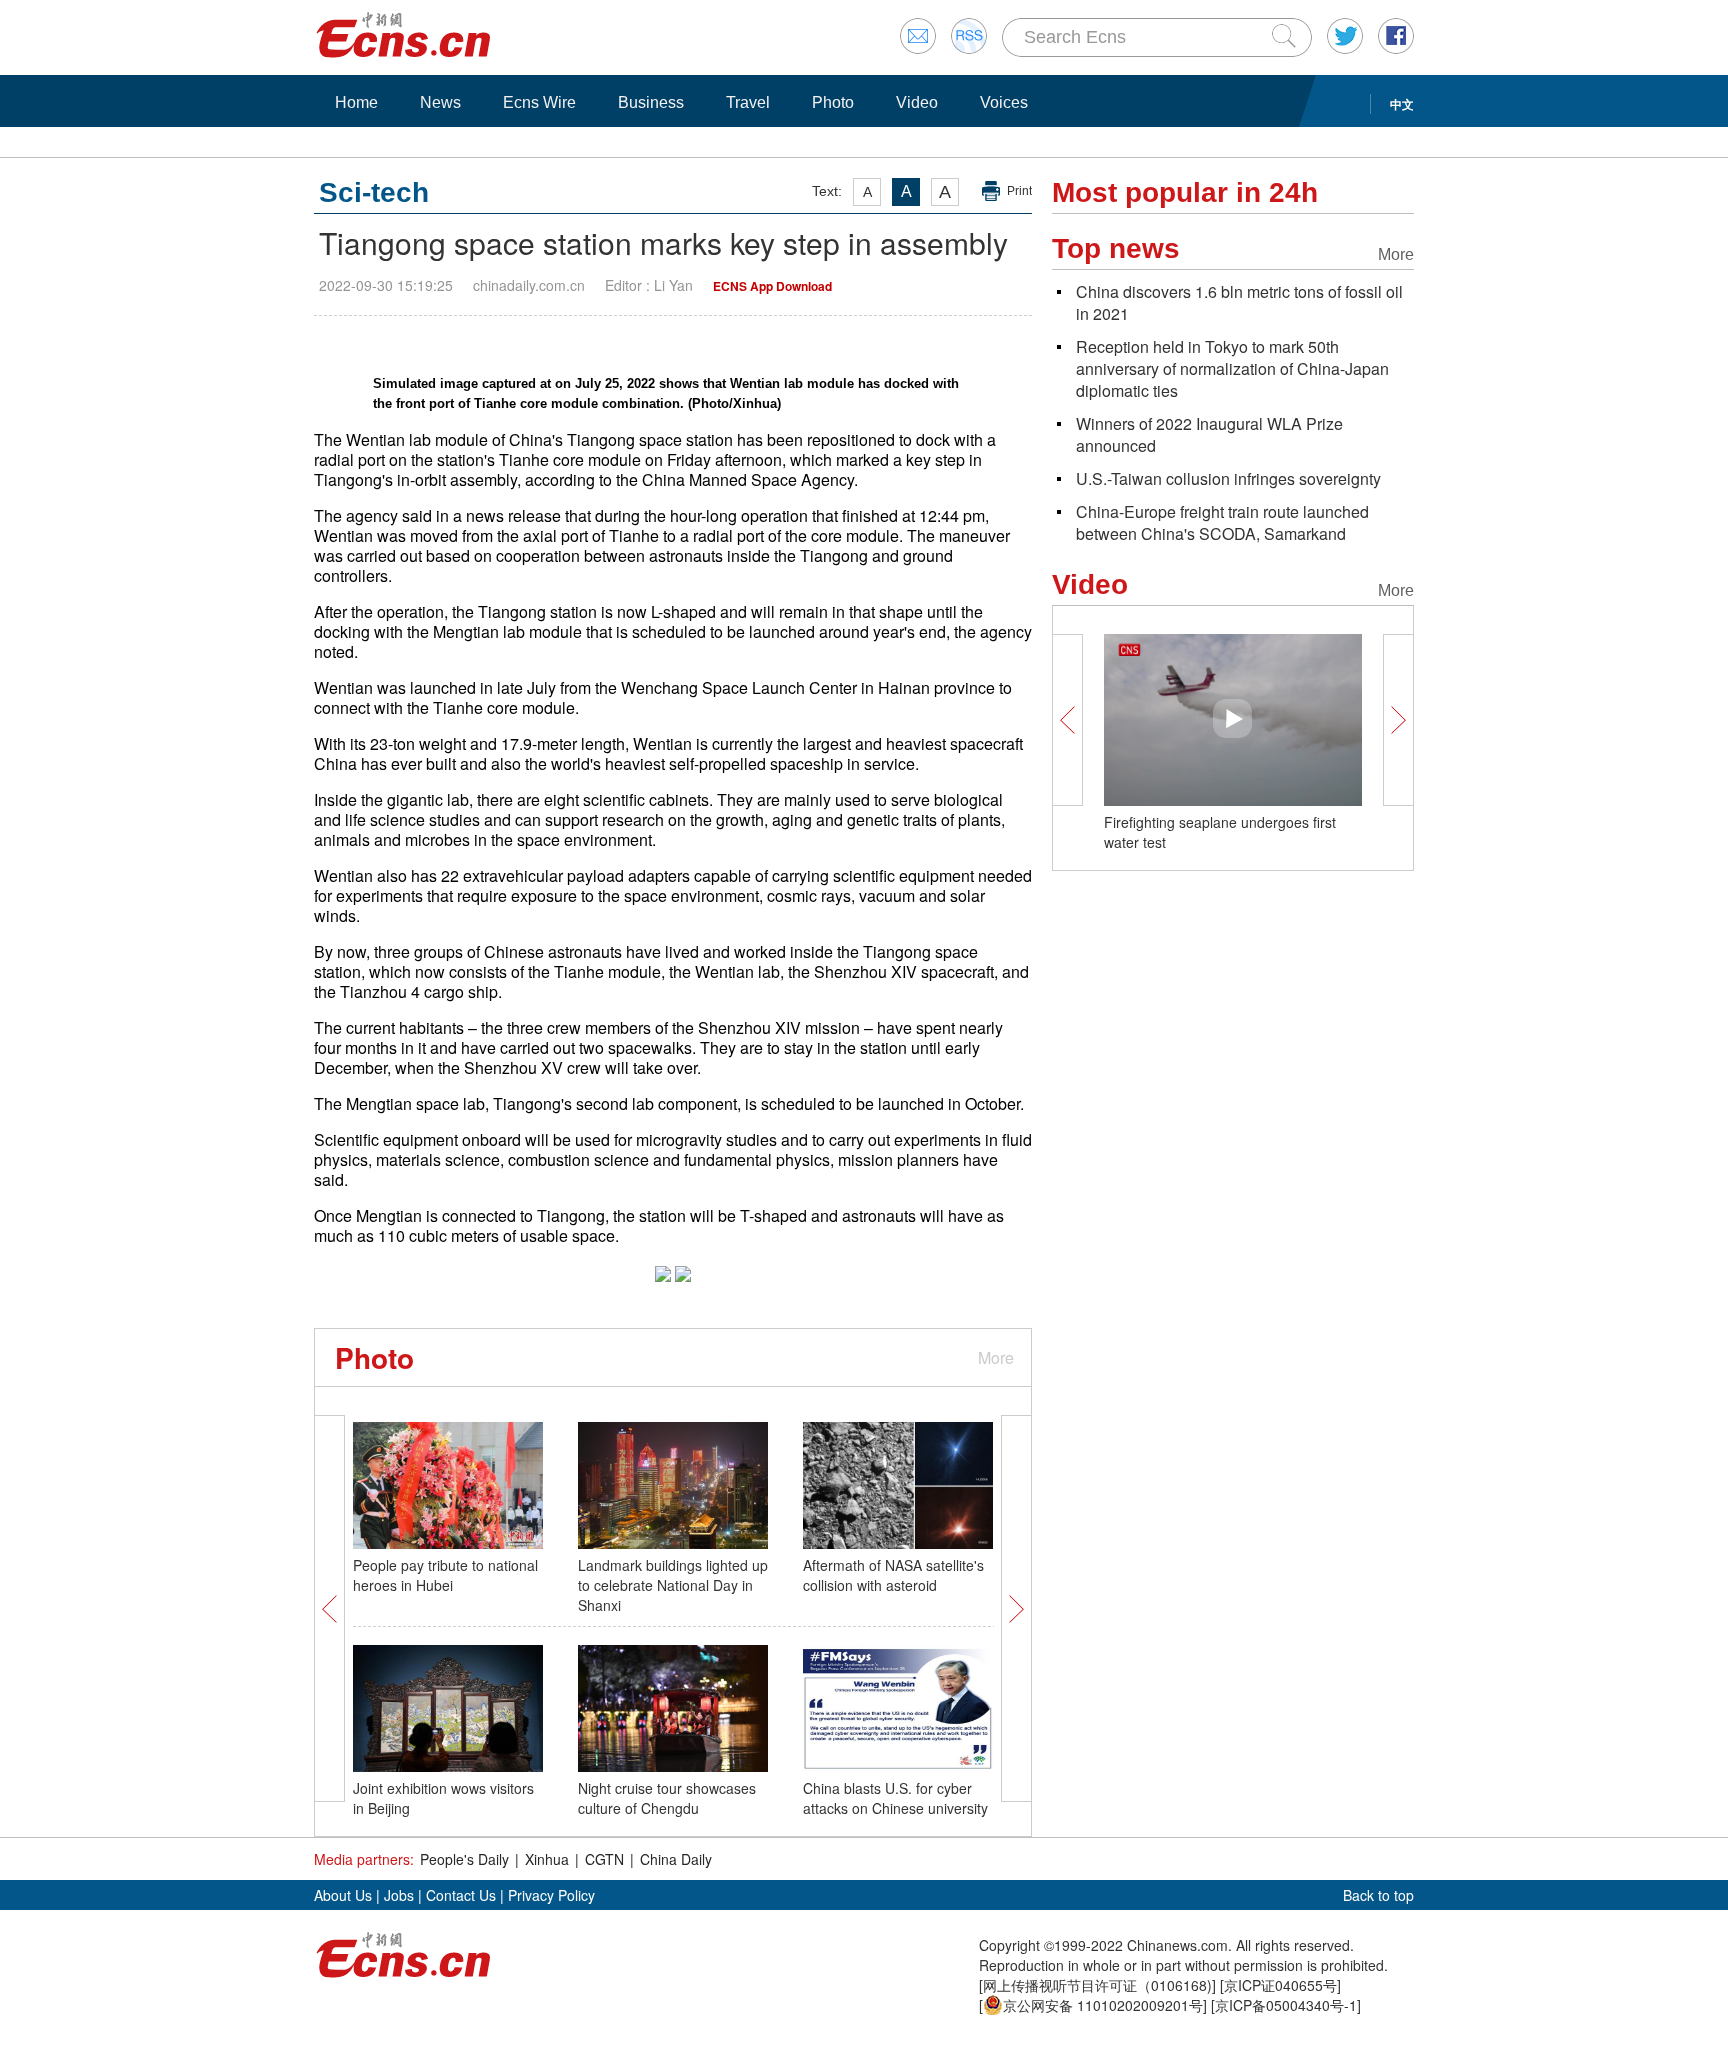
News (440, 102)
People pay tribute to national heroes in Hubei (445, 1575)
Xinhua (547, 1859)
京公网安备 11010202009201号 (1103, 2005)
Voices (1004, 102)
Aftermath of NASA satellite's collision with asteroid (893, 1575)
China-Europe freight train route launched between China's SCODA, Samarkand (1222, 522)
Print (1019, 191)
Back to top (1378, 1895)
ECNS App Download (772, 286)
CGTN (604, 1859)
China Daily (676, 1859)
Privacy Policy (551, 1895)
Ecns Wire (539, 102)
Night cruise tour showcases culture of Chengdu (667, 1798)
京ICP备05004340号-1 (1286, 2005)
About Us (343, 1895)
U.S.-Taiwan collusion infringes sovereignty (1228, 478)
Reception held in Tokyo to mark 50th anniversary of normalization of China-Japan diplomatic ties (1232, 368)
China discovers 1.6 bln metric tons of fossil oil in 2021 (1239, 302)
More (996, 1357)
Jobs (399, 1895)
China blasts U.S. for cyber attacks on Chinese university (895, 1798)
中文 (1402, 104)
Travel (748, 102)
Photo (833, 102)
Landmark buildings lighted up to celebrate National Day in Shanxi (673, 1585)
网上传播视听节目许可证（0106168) (1097, 1985)
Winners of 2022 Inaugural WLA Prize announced (1209, 434)
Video (917, 102)
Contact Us (461, 1895)
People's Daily (464, 1859)
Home (356, 102)
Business (651, 102)
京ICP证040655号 (1280, 1985)
